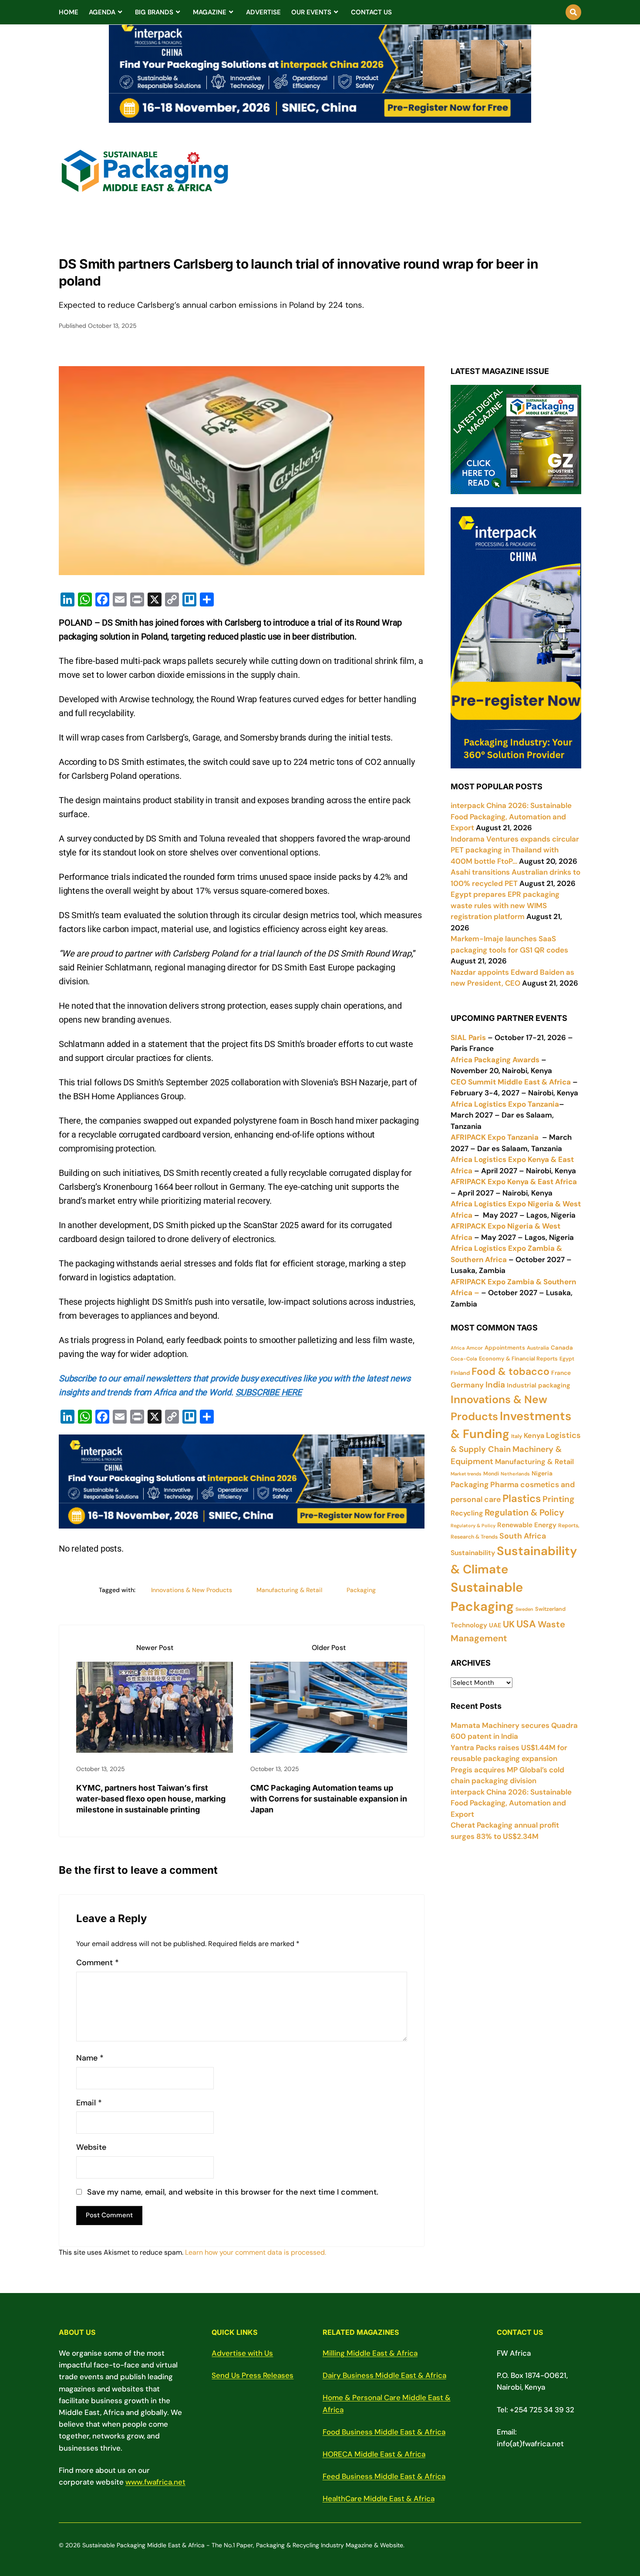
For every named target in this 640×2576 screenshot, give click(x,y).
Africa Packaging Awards (495, 1060)
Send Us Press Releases (253, 2375)
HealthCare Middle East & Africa (379, 2499)
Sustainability (473, 1553)
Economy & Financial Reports (518, 1359)
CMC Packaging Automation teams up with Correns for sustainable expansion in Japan (329, 1799)
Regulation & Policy (524, 1512)
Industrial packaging (539, 1385)
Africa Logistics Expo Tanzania (505, 1104)
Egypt (567, 1359)
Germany (467, 1385)
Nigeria (542, 1473)
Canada (562, 1348)
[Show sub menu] (120, 12)
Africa (458, 1348)
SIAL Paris (468, 1037)
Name (90, 2058)
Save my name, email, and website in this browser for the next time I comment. (233, 2192)
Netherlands (515, 1474)
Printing (558, 1499)
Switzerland (550, 1609)
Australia (538, 1348)
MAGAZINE (210, 12)
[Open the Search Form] (573, 12)
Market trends (466, 1474)
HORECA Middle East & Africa (374, 2454)
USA (526, 1624)
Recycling (467, 1513)
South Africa (523, 1536)
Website (91, 2147)
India (495, 1385)
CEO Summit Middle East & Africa (511, 1082)
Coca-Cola (464, 1359)
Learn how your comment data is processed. (256, 2252)
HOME (69, 12)
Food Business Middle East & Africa (384, 2432)
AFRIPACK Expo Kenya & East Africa (514, 1182)
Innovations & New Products (192, 1590)
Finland (460, 1373)
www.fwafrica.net (155, 2482)
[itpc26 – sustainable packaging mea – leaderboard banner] (320, 118)
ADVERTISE (263, 12)
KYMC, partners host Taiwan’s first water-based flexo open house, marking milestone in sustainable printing (151, 1799)
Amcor (475, 1348)
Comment (98, 1963)
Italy (517, 1436)
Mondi (491, 1474)
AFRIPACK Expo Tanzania (495, 1137)
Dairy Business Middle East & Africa (384, 2375)
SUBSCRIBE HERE (269, 1392)
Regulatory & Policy (473, 1525)
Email (89, 2103)
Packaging (361, 1590)
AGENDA (102, 12)
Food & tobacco (510, 1371)
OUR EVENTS (311, 12)
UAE (495, 1625)
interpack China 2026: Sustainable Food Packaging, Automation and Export (511, 1803)
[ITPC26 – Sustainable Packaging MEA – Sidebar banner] (516, 763)
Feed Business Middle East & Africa (384, 2476)
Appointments (505, 1348)
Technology (469, 1625)
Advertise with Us (242, 2353)
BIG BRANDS (154, 12)
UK (509, 1624)
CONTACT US (371, 12)
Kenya (534, 1436)
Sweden (524, 1609)
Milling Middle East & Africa (370, 2353)
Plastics (522, 1498)
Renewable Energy (527, 1525)
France (561, 1373)
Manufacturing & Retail (289, 1590)
